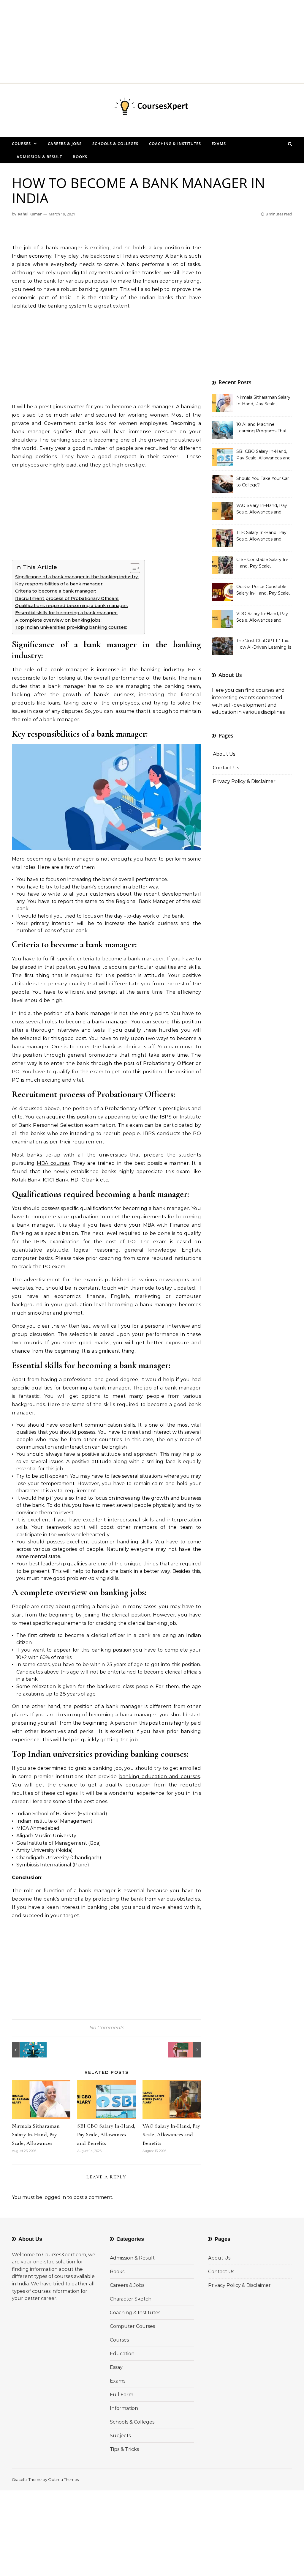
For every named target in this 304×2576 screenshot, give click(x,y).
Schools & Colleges (115, 144)
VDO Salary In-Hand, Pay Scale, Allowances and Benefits (262, 617)
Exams (219, 144)
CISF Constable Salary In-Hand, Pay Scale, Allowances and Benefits (262, 563)
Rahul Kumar (30, 214)
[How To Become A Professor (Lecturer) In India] (188, 2050)
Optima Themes (63, 2479)
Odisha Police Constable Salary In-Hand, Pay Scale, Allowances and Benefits (263, 590)
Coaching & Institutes (175, 144)
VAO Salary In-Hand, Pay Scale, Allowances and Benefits (171, 2134)
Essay (116, 2367)
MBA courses (53, 1163)
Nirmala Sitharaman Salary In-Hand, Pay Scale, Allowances (36, 2134)
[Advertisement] (152, 42)
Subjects (120, 2436)
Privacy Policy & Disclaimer (244, 781)
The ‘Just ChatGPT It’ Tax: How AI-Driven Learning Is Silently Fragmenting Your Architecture (264, 645)
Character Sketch (131, 2299)
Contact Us (226, 768)
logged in (55, 2197)
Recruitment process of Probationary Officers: (67, 598)
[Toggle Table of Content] (132, 568)
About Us (224, 754)
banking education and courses (159, 1777)
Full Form (122, 2395)
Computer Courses (132, 2326)
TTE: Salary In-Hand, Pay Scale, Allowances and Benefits (261, 536)
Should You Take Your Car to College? (263, 482)
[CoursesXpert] (152, 108)
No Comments (107, 2028)
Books (80, 157)
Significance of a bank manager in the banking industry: (77, 577)
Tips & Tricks (124, 2449)
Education (122, 2354)
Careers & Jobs (65, 144)
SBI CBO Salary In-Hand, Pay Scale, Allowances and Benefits (106, 2134)
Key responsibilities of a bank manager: (59, 584)
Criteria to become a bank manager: (56, 591)
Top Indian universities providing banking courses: (71, 627)
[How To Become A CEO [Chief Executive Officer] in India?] (25, 2050)
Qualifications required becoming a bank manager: (72, 606)
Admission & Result (39, 157)
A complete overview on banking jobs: (58, 620)
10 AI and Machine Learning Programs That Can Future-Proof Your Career (262, 428)
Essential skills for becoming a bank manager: (66, 613)
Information (124, 2408)
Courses (21, 144)
